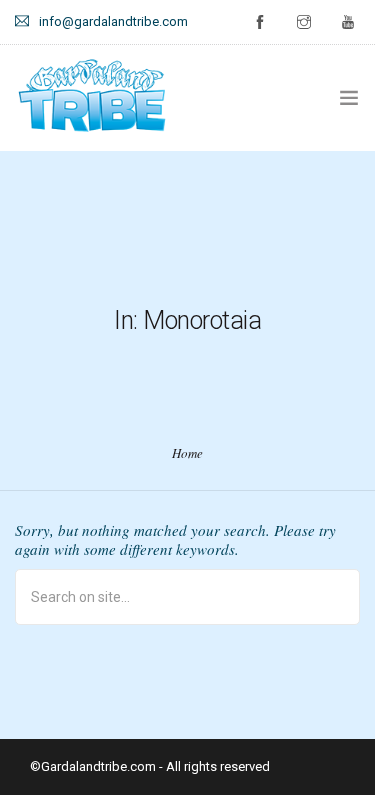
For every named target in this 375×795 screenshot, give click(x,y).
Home (187, 453)
